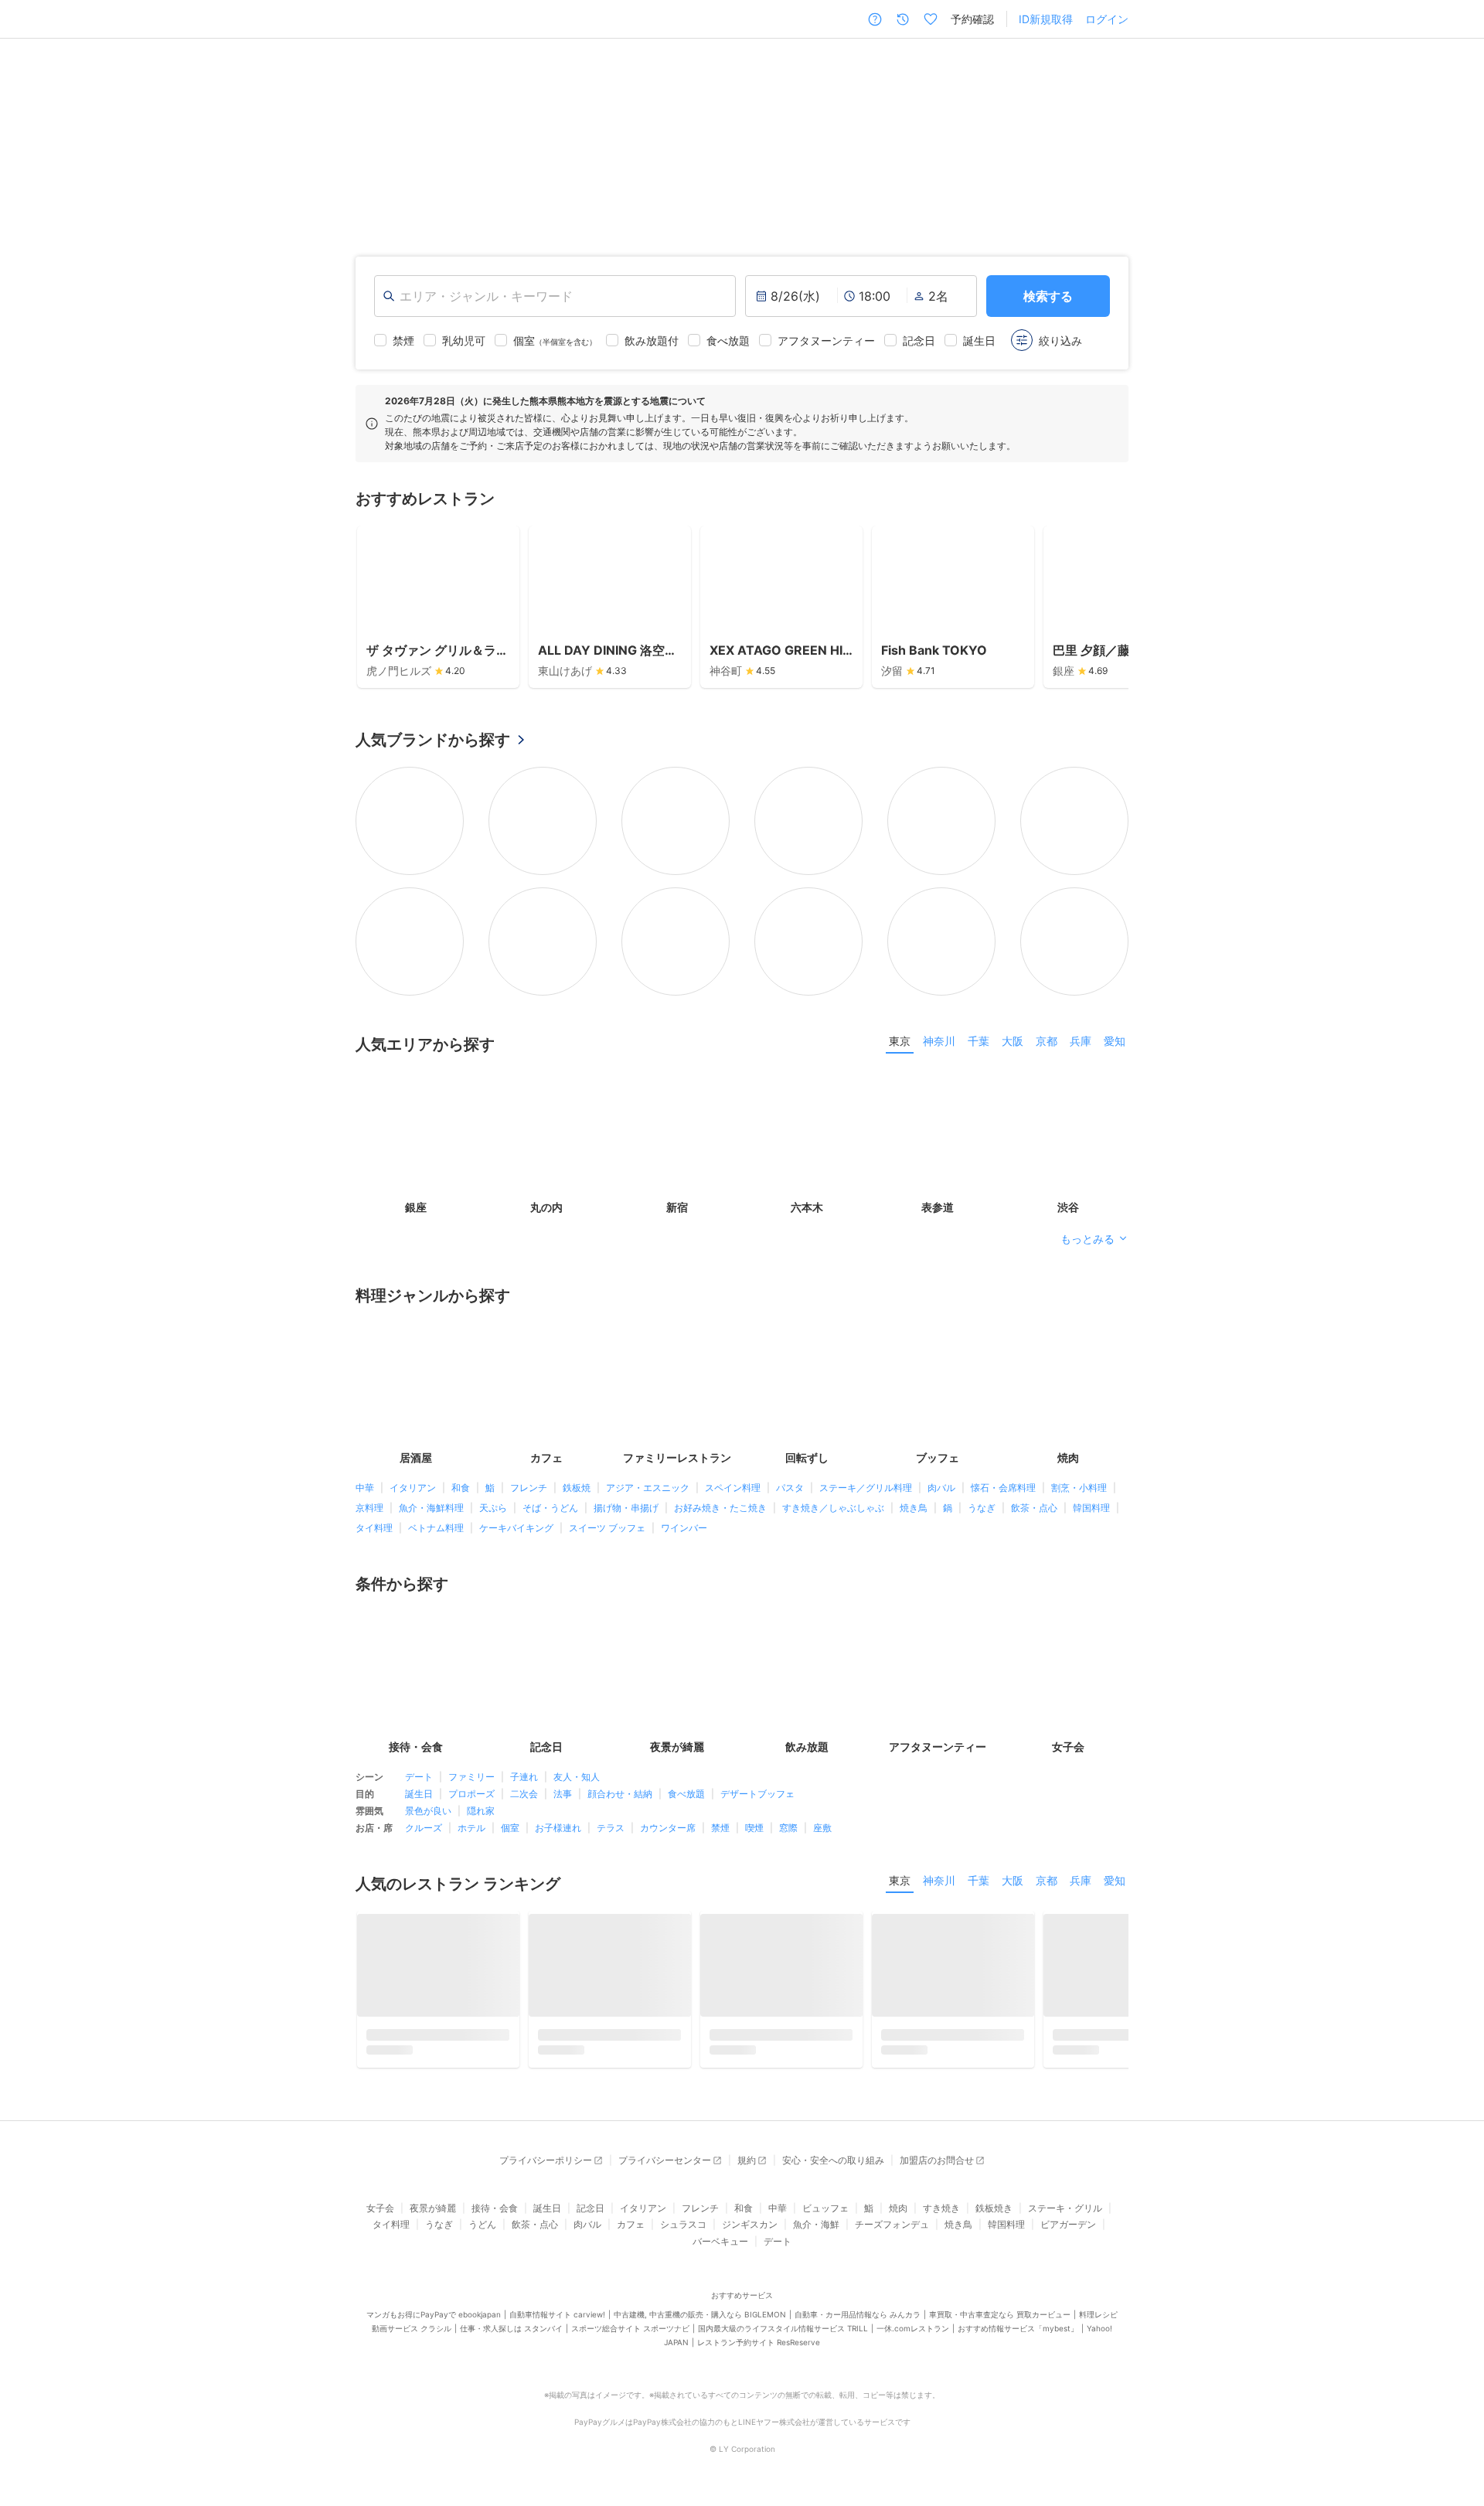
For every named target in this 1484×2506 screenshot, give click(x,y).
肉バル (941, 1488)
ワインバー (684, 1528)
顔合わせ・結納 (620, 1793)
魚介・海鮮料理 (431, 1508)
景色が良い (428, 1810)
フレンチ (529, 1488)
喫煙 (754, 1827)
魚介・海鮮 (816, 2230)
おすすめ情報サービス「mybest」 (1018, 2334)
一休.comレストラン (913, 2334)
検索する (1048, 295)
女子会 (380, 2213)
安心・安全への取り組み (833, 2165)
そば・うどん (550, 1508)
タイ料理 (374, 1528)
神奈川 (939, 1040)
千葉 (979, 1040)
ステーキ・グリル (1065, 2213)
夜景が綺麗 (433, 2213)
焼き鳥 (914, 1508)
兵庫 (1081, 1040)
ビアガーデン (1068, 2230)
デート (419, 1776)
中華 (365, 1488)
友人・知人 (577, 1776)
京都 (1047, 1040)
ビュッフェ (825, 2213)
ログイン (1107, 19)
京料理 (369, 1508)
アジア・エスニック (648, 1488)
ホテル (471, 1827)
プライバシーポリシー (546, 2165)
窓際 (788, 1827)
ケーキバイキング (516, 1528)
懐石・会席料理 (1003, 1488)
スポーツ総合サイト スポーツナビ (630, 2334)
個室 (510, 1827)
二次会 (524, 1793)
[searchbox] (555, 295)
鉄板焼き (994, 2213)
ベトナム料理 (436, 1528)
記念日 (591, 2213)
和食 (461, 1488)
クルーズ (424, 1827)
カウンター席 (668, 1827)
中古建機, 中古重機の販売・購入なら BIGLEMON (700, 2320)
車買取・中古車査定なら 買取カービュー (1000, 2320)
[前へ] (28, 134)
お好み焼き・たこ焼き (720, 1508)
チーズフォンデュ (892, 2230)
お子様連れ (558, 1827)
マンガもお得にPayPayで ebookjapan (434, 2320)
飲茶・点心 (1034, 1508)
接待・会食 (495, 2213)
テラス (611, 1827)
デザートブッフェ (757, 1793)
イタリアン (413, 1488)
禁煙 (720, 1827)
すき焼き (941, 2213)
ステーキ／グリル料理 (866, 1488)
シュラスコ (683, 2230)
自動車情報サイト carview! (557, 2320)
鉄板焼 (577, 1488)
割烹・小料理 (1079, 1488)
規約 (747, 2165)
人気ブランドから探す (433, 739)
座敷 (822, 1827)
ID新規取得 (1046, 19)
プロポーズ (471, 1793)
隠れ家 (481, 1810)
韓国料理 (1091, 1508)
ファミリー (471, 1776)
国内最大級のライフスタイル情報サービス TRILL (783, 2334)
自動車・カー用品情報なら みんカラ (858, 2320)
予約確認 (972, 19)
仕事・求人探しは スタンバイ (511, 2334)
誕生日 (419, 1793)
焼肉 (898, 2213)
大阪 (1013, 1040)
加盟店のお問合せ (937, 2165)
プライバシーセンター (665, 2165)
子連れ (524, 1776)
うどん (482, 2230)
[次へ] (1456, 134)
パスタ (790, 1488)
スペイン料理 (733, 1488)
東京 (900, 1040)
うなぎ (982, 1508)
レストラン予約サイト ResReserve (759, 2348)
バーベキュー (720, 2246)
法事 (563, 1793)
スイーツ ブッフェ (607, 1528)
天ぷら (493, 1508)
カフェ (631, 2230)
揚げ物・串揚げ (626, 1508)
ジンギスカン (750, 2230)
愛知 (1115, 1040)
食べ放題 (686, 1793)
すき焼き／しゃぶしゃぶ (833, 1508)
